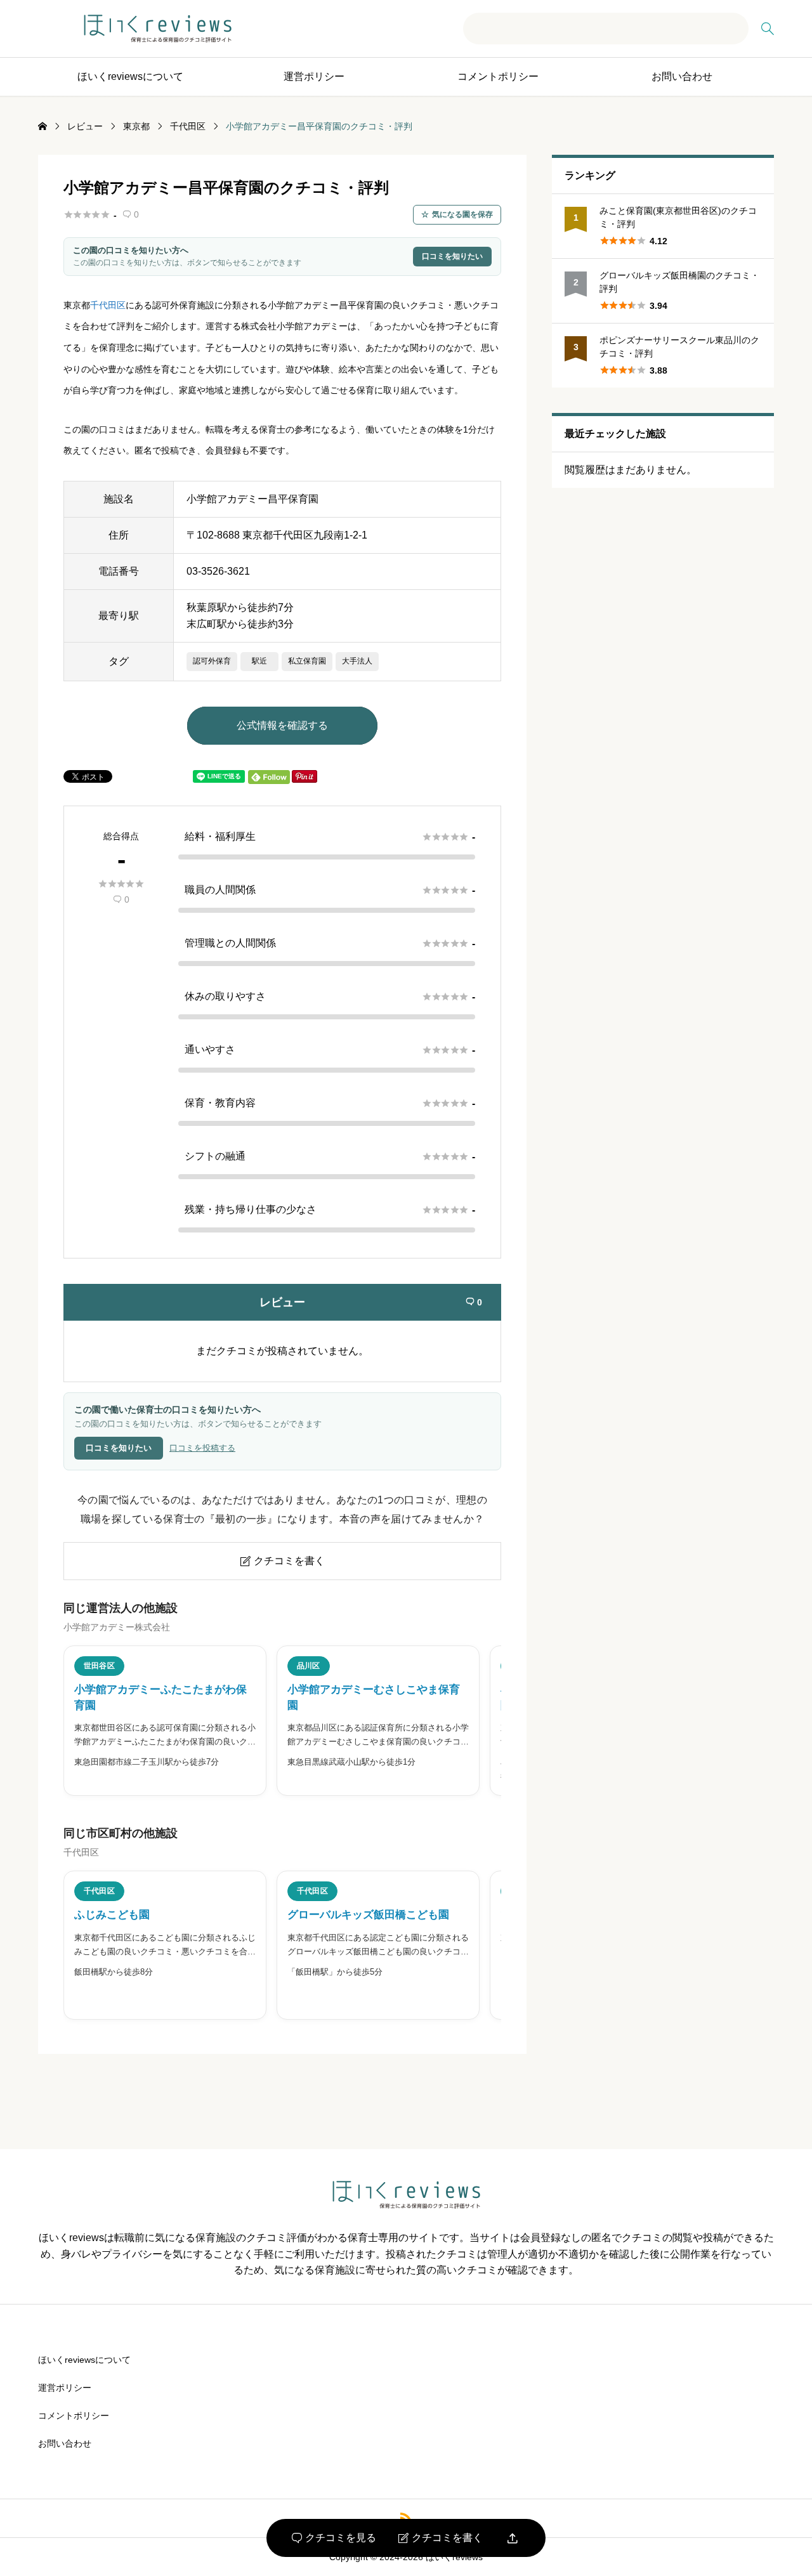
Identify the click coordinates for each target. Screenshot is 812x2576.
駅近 (259, 661)
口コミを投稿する (202, 1448)
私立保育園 (307, 661)
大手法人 (357, 661)
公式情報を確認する (282, 725)
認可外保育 (212, 661)
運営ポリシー (314, 76)
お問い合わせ (682, 76)
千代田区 (108, 305)
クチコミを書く (441, 2538)
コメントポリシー (498, 76)
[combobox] (606, 29)
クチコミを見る (334, 2538)
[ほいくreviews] (158, 29)
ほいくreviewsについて (130, 76)
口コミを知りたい (452, 256)
